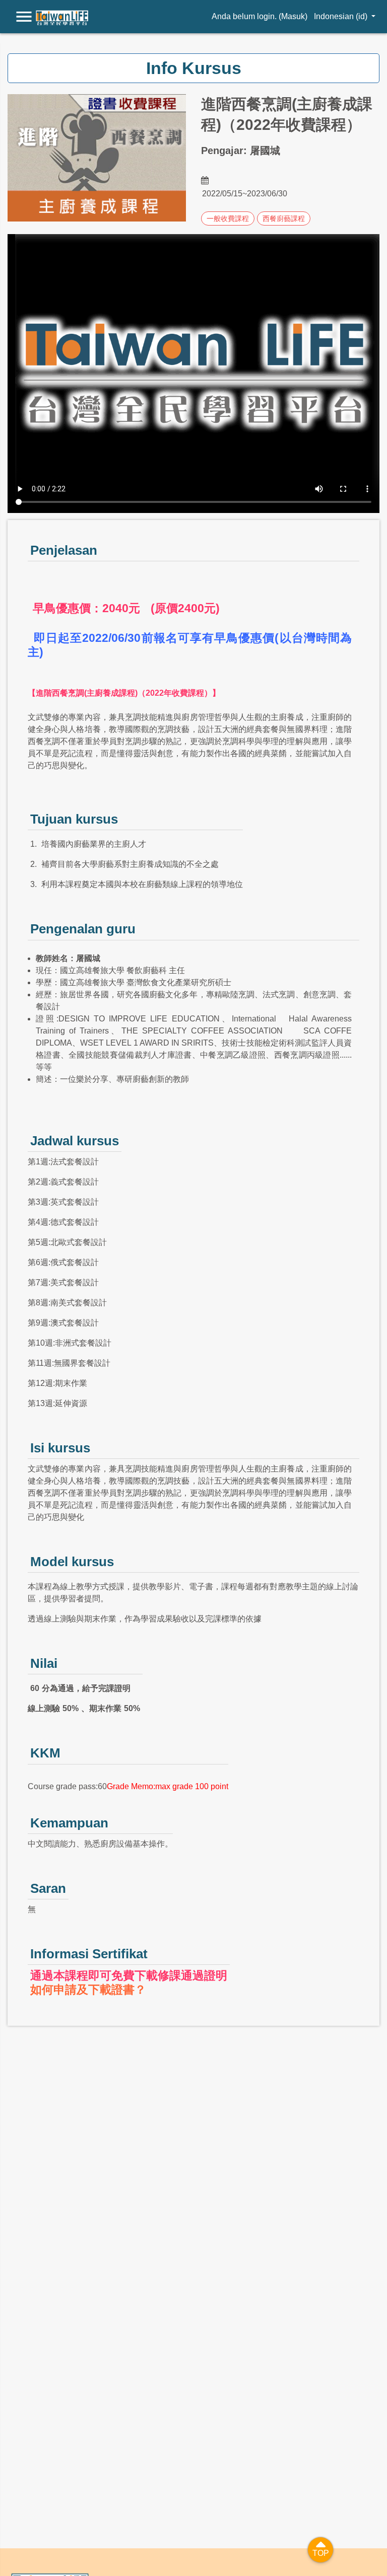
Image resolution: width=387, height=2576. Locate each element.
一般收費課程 (228, 218)
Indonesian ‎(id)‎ (342, 16)
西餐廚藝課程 (284, 218)
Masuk (293, 16)
